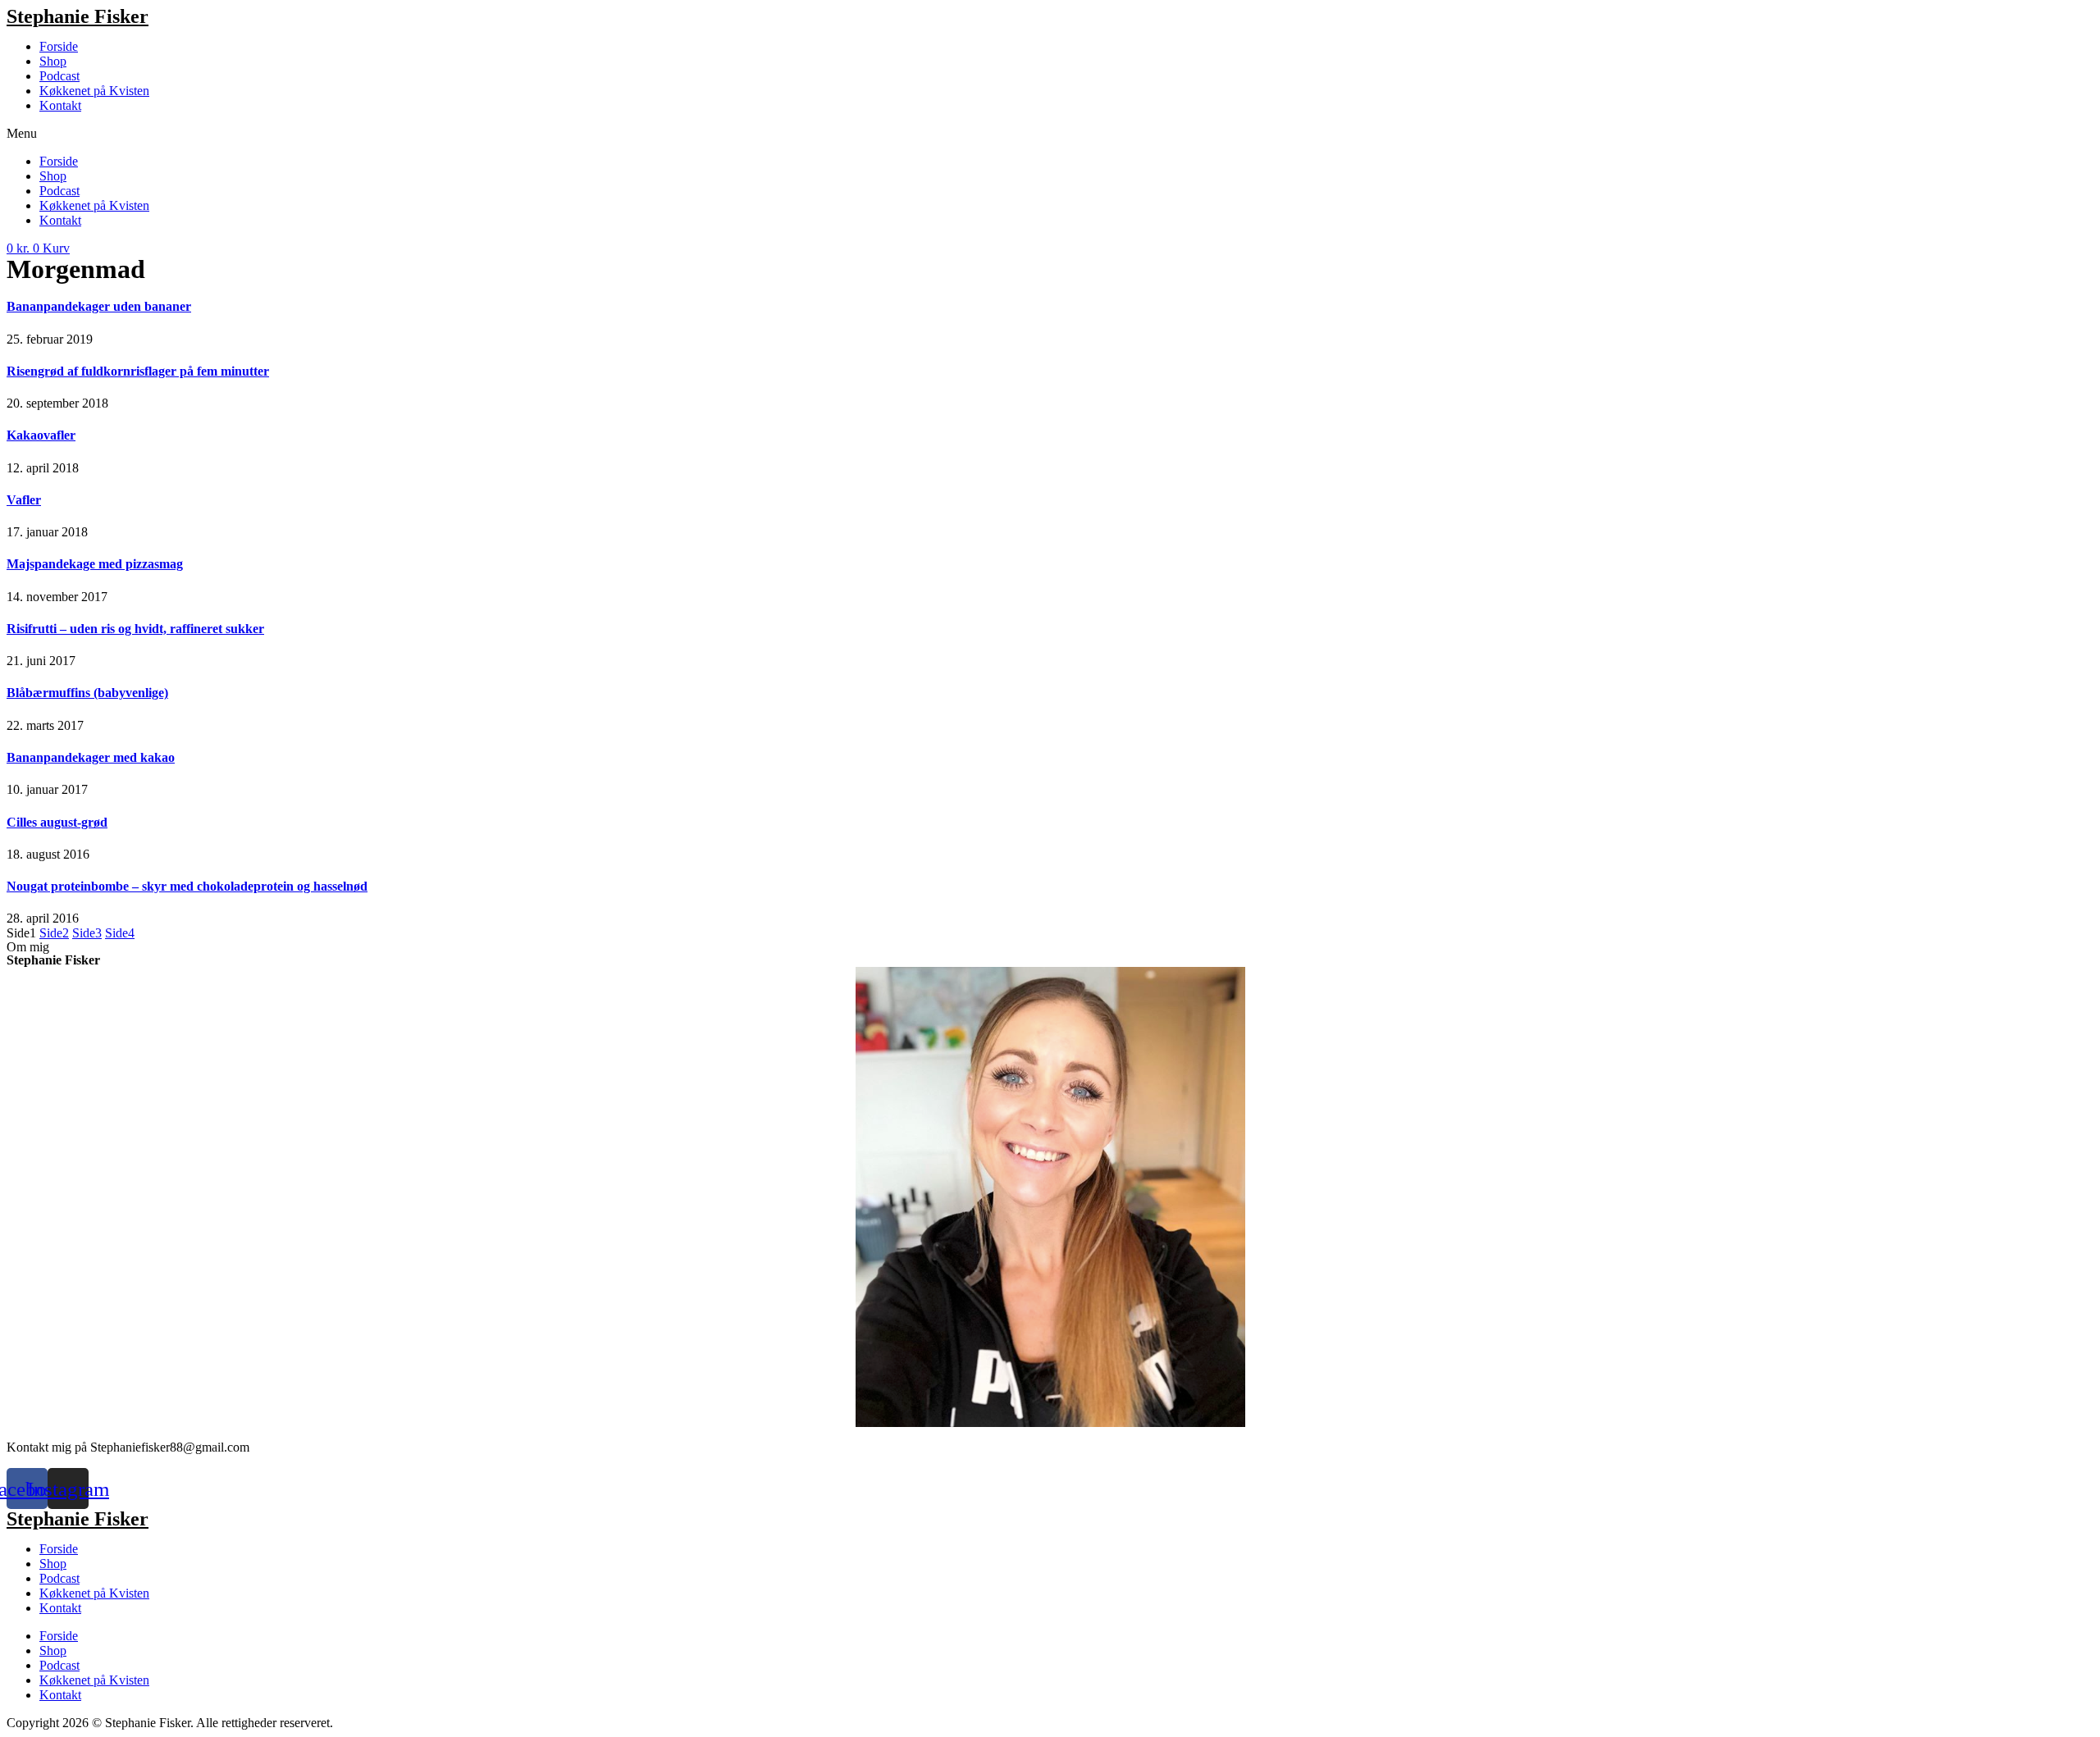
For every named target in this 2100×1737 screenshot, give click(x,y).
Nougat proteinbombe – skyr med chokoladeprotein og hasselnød (187, 886)
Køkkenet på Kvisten (94, 91)
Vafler (24, 500)
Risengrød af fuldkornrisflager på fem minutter (138, 371)
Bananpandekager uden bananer (99, 306)
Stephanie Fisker (78, 16)
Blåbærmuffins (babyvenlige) (87, 693)
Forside (59, 46)
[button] (1050, 134)
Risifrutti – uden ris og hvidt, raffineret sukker (135, 629)
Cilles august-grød (57, 822)
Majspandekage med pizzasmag (95, 564)
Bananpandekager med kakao (91, 757)
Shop (53, 61)
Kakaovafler (41, 435)
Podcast (59, 76)
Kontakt (60, 105)
